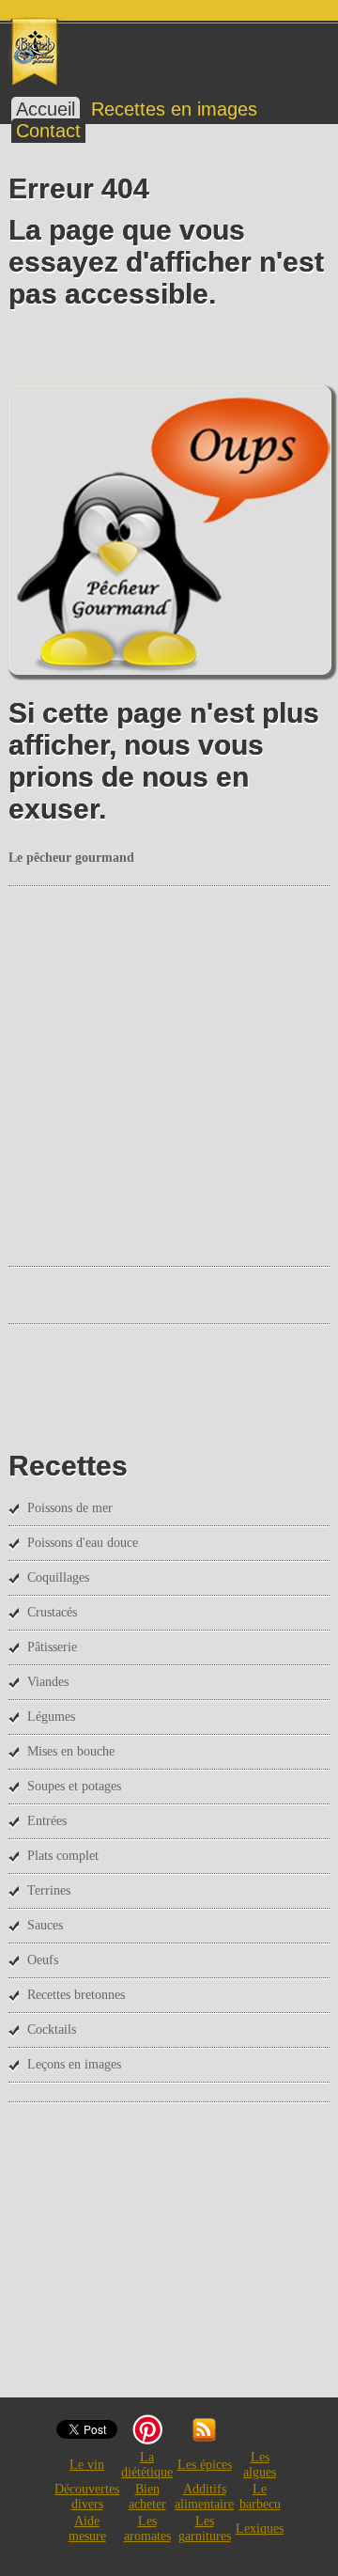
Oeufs (43, 1960)
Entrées (47, 1821)
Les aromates (147, 2529)
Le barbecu (260, 2497)
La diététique (147, 2465)
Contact (48, 131)
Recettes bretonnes (76, 1995)
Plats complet (63, 1856)
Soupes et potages (74, 1786)
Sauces (45, 1925)
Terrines (49, 1890)
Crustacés (52, 1612)
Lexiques (260, 2529)
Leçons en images (74, 2064)
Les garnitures (205, 2529)
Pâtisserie (52, 1647)
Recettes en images (174, 109)
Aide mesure (87, 2529)
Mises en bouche (71, 1751)
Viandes (48, 1682)
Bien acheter (147, 2497)
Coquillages (58, 1577)
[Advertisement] (169, 1074)
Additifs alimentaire (204, 2497)
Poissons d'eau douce (83, 1543)
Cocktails (52, 2030)
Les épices (205, 2465)
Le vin (87, 2465)
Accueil (46, 109)
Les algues (260, 2465)
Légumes (51, 1717)
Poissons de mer (70, 1508)
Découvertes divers (87, 2497)
